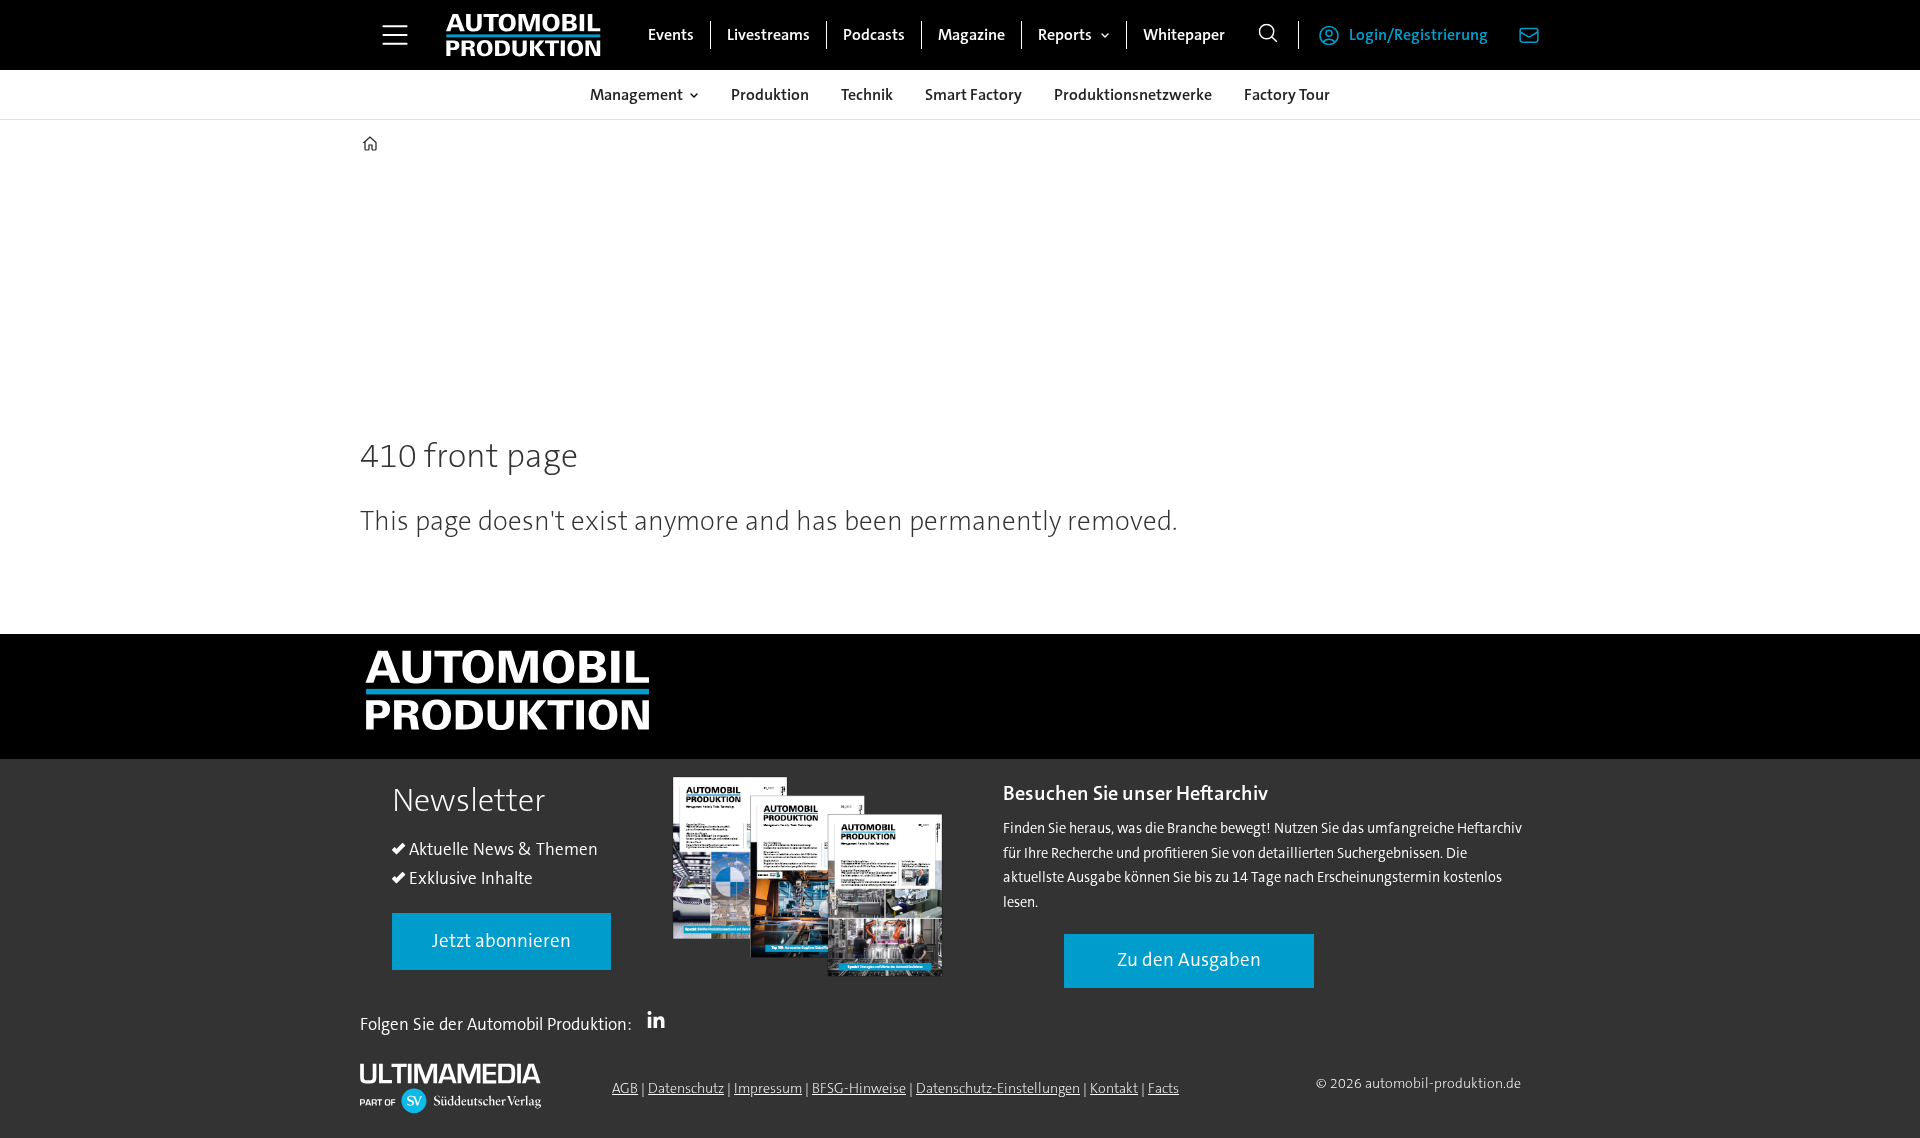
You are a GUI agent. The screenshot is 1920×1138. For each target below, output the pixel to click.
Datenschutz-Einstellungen (998, 1088)
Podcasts (874, 34)
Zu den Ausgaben (1189, 959)
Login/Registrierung (1418, 34)
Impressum (768, 1088)
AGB (625, 1088)
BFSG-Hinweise (859, 1088)
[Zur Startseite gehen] (523, 35)
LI (661, 1020)
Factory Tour (1287, 94)
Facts (1163, 1088)
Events (671, 34)
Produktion (770, 94)
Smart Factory (973, 94)
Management (636, 94)
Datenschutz (686, 1088)
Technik (867, 94)
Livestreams (768, 34)
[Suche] (1268, 35)
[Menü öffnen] (395, 35)
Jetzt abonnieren (501, 940)
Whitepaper (1184, 34)
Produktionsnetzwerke (1133, 94)
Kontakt (1114, 1088)
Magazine (971, 34)
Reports (1065, 34)
